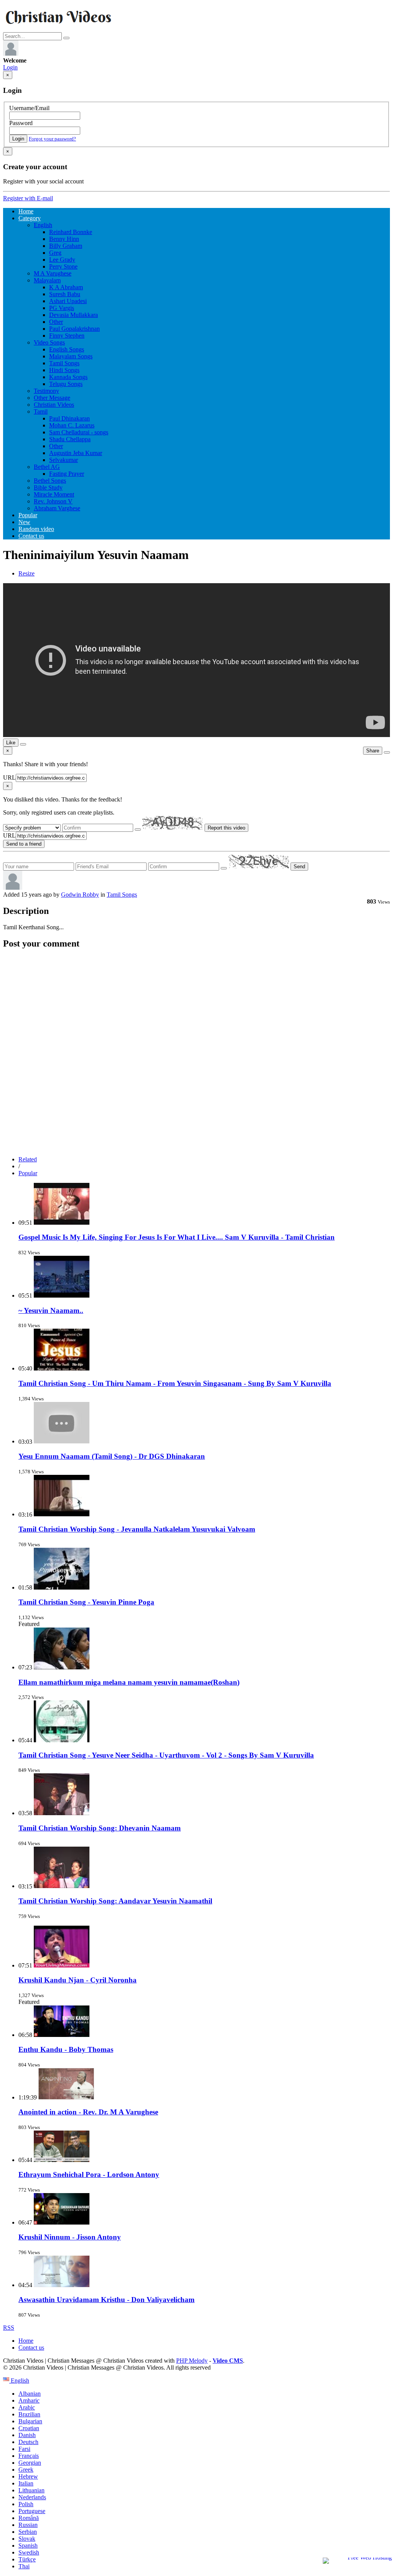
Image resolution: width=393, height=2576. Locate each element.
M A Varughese (53, 273)
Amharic (29, 2400)
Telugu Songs (66, 384)
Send (299, 867)
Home (26, 211)
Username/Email (29, 108)
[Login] (11, 54)
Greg (55, 253)
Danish (27, 2435)
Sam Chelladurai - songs (79, 432)
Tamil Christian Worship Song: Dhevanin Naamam (100, 1828)
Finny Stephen (67, 336)
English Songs (67, 349)
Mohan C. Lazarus (72, 425)
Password (21, 123)
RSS (9, 2328)
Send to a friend (24, 844)
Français (29, 2456)
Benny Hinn (64, 239)
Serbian (28, 2532)
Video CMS (228, 2361)
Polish (26, 2504)
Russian (28, 2525)
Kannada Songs (68, 377)
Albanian (30, 2394)
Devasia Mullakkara (73, 315)
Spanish (28, 2545)
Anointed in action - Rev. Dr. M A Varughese (88, 2112)
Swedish (29, 2552)
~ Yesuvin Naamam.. (51, 1310)
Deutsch (28, 2442)
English (43, 225)
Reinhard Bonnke (71, 232)
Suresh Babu (65, 294)
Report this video (226, 828)
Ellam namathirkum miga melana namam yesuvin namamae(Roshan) (129, 1682)
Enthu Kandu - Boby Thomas (66, 2049)
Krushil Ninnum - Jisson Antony (70, 2237)
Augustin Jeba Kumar (76, 453)
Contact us (31, 536)
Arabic (27, 2407)
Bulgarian (30, 2421)
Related (28, 1159)
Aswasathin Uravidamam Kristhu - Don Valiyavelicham (107, 2300)
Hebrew (28, 2476)
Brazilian (29, 2414)
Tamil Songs (64, 363)
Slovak (27, 2539)
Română (29, 2518)
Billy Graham (66, 246)
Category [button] (30, 218)
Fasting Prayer (67, 474)
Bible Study (48, 487)
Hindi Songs (64, 370)
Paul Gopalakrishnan (74, 329)
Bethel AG (47, 467)
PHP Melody (192, 2361)
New (24, 522)
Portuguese (32, 2511)
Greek (26, 2470)
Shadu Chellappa (70, 439)
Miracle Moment (54, 494)
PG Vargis (62, 308)
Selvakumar (64, 460)
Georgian (30, 2463)
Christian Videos (54, 405)
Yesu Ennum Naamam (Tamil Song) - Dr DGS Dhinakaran (112, 1456)
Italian (26, 2483)
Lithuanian (31, 2490)
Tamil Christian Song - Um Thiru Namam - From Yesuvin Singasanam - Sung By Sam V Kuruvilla (175, 1383)
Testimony (46, 391)
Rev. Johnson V (53, 501)
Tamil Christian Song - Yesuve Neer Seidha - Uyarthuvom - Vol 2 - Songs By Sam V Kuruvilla (166, 1755)
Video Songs (49, 342)
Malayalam (47, 280)
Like (11, 743)
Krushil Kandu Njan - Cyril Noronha (78, 1980)
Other (56, 322)
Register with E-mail (28, 198)
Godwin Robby (80, 895)
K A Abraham (66, 287)
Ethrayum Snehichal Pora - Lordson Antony (89, 2174)
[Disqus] (196, 1052)
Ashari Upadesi (68, 301)
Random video (36, 529)
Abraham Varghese (57, 508)
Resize (26, 573)
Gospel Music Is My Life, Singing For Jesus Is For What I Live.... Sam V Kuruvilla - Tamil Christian (177, 1237)
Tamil (41, 411)
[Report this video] (387, 752)
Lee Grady (62, 260)
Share (373, 751)
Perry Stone (63, 266)
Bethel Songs (50, 481)
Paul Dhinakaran (69, 418)
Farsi (24, 2449)
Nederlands (32, 2497)
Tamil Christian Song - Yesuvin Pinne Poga (86, 1602)
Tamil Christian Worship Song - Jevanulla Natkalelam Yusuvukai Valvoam (137, 1529)
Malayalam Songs (71, 356)
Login (10, 67)
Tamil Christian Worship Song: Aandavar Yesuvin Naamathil (115, 1901)
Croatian (29, 2428)
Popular (28, 515)
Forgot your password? (52, 139)
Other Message (52, 398)
